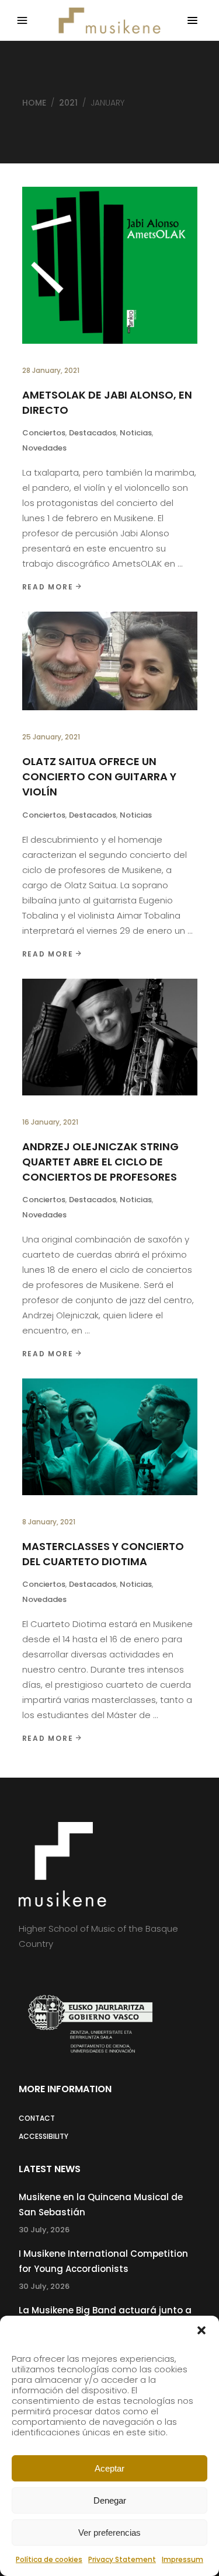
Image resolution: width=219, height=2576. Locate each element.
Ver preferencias (109, 2533)
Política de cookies (49, 2559)
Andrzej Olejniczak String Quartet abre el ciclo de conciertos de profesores (100, 1162)
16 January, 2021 (50, 1122)
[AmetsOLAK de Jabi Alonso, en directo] (110, 265)
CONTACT (37, 2118)
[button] (201, 2330)
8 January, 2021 (49, 1522)
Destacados (93, 433)
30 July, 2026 (44, 2230)
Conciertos (44, 433)
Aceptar (109, 2468)
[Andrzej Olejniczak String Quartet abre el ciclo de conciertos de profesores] (110, 1037)
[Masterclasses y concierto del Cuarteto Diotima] (110, 1437)
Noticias (136, 433)
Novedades (44, 448)
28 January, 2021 (51, 370)
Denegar (110, 2500)
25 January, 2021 (51, 737)
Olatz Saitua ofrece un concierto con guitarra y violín (99, 776)
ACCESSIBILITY (44, 2136)
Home (34, 103)
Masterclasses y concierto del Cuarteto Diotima (103, 1554)
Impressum (182, 2559)
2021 (68, 103)
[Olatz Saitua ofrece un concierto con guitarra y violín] (110, 661)
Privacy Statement (122, 2559)
